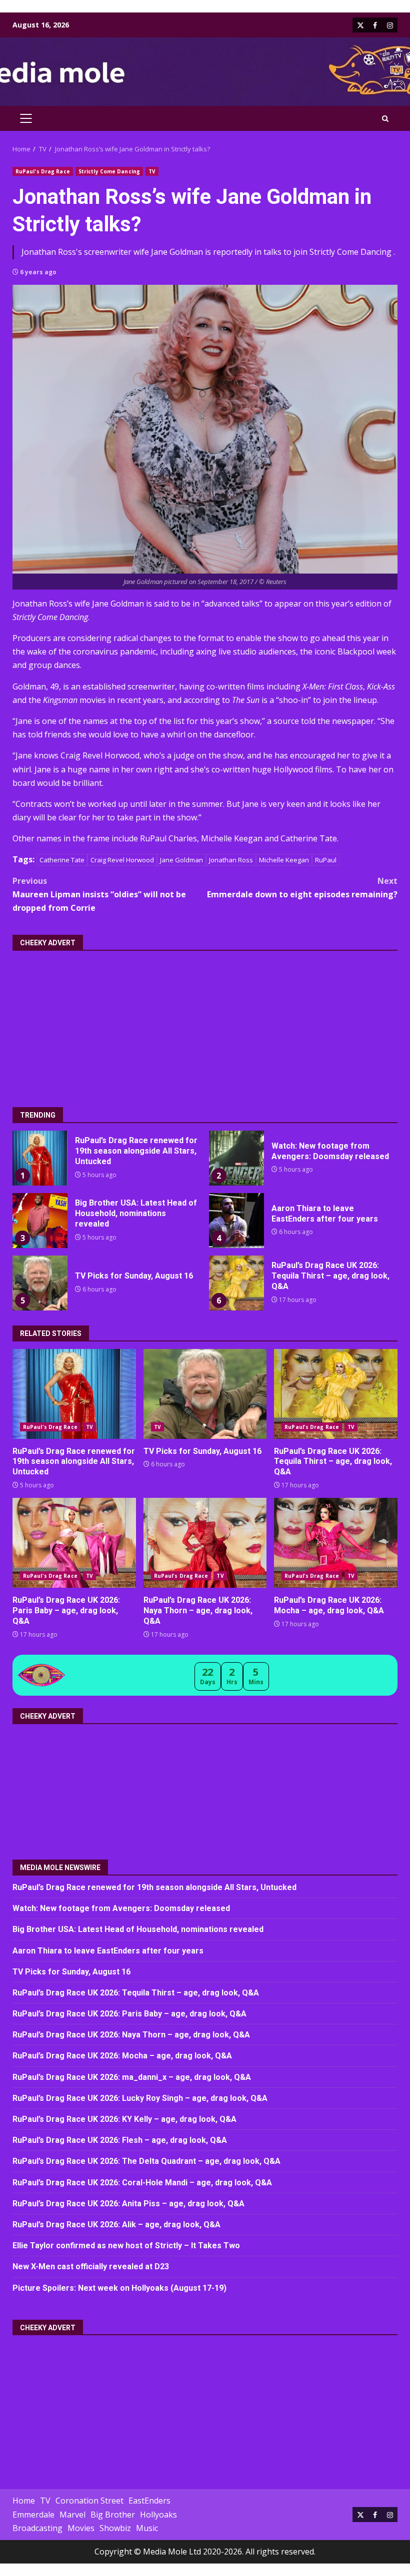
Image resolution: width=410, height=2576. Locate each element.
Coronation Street (89, 2501)
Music (147, 2528)
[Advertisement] (205, 1022)
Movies (81, 2528)
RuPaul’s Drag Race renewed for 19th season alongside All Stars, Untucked (40, 1158)
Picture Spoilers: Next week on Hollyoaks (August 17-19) (119, 2288)
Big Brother (113, 2515)
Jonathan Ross (231, 860)
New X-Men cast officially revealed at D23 (91, 2266)
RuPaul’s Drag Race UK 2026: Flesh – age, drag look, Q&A (120, 2140)
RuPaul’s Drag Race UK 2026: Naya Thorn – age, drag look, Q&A (205, 1543)
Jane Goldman (181, 860)
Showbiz (115, 2528)
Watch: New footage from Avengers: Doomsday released (236, 1158)
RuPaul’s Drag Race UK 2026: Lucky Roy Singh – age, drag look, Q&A (140, 2098)
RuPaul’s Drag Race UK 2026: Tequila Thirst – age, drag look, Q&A (236, 1283)
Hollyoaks (158, 2515)
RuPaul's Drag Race (43, 171)
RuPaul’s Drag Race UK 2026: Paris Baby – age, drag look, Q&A (74, 1543)
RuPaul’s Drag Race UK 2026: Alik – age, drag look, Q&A (116, 2225)
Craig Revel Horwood (122, 860)
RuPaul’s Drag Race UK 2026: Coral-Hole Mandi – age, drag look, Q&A (142, 2183)
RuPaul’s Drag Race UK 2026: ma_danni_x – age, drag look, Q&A (132, 2077)
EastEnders (149, 2501)
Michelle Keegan (284, 860)
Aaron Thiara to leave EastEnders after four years (236, 1221)
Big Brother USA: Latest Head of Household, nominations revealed (40, 1221)
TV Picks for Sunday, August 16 (40, 1283)
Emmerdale (33, 2515)
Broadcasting (37, 2528)
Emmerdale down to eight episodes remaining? (302, 888)
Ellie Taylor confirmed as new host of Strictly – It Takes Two (126, 2246)
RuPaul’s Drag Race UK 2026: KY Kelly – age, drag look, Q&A (124, 2119)
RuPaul (326, 860)
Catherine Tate (62, 860)
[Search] (385, 119)
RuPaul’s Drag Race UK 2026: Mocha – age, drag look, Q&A (336, 1543)
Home (24, 2501)
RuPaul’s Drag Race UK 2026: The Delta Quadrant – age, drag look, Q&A (146, 2161)
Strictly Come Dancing (109, 171)
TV (152, 171)
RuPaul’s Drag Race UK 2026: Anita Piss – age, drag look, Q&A (128, 2204)
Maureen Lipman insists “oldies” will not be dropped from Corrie (99, 894)
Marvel (72, 2515)
